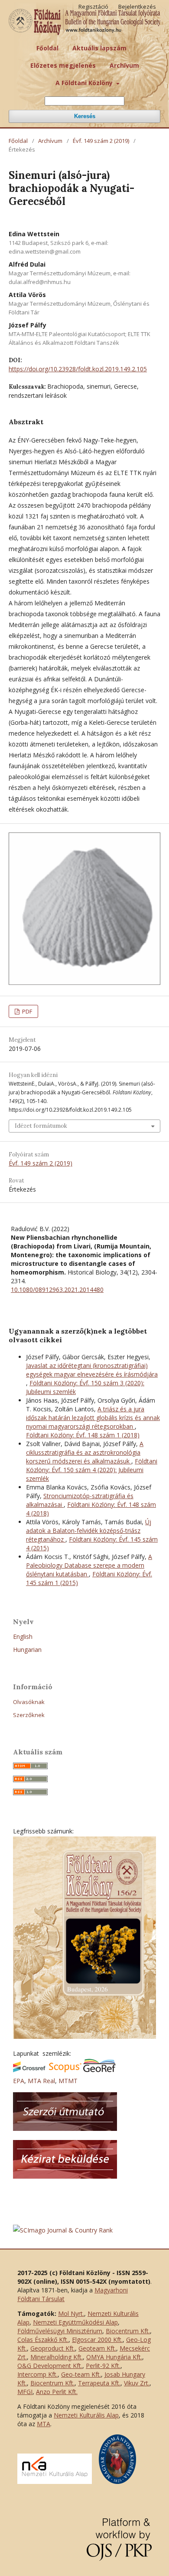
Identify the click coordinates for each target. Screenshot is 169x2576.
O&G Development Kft (49, 2366)
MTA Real (41, 2081)
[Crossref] (29, 2070)
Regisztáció (93, 7)
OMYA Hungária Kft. (114, 2357)
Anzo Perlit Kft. (57, 2392)
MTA (44, 2424)
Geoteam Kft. (97, 2348)
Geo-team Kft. (81, 2374)
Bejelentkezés (137, 7)
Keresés (85, 116)
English (23, 1636)
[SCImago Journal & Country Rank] (63, 2230)
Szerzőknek (29, 1715)
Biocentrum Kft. (128, 2331)
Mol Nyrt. (71, 2313)
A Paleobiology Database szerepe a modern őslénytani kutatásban (89, 1565)
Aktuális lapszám (99, 48)
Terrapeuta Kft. (99, 2383)
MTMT (68, 2081)
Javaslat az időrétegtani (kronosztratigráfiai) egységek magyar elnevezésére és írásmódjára (92, 1370)
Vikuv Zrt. (137, 2383)
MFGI (25, 2392)
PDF (26, 1011)
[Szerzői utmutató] (65, 2129)
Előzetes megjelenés (63, 65)
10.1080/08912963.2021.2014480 (57, 1290)
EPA (19, 2081)
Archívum (124, 65)
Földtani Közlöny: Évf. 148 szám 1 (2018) (83, 1435)
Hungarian (27, 1650)
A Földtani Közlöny (85, 83)
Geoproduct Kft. (53, 2348)
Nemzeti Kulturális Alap (86, 2415)
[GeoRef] (99, 2070)
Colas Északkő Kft (42, 2340)
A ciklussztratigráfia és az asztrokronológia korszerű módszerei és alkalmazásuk (85, 1452)
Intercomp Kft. (37, 2374)
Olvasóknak (29, 1702)
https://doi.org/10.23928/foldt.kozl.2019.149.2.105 (78, 369)
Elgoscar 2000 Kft (97, 2340)
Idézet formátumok (41, 1126)
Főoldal (47, 48)
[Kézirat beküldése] (65, 2176)
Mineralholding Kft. (57, 2357)
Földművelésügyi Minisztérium (60, 2331)
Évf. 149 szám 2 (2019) (101, 141)
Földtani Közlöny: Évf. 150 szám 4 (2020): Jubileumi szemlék (92, 1470)
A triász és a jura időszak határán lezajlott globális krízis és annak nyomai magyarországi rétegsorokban (93, 1418)
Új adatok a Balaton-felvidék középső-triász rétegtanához (89, 1531)
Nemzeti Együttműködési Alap (75, 2322)
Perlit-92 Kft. (103, 2366)
